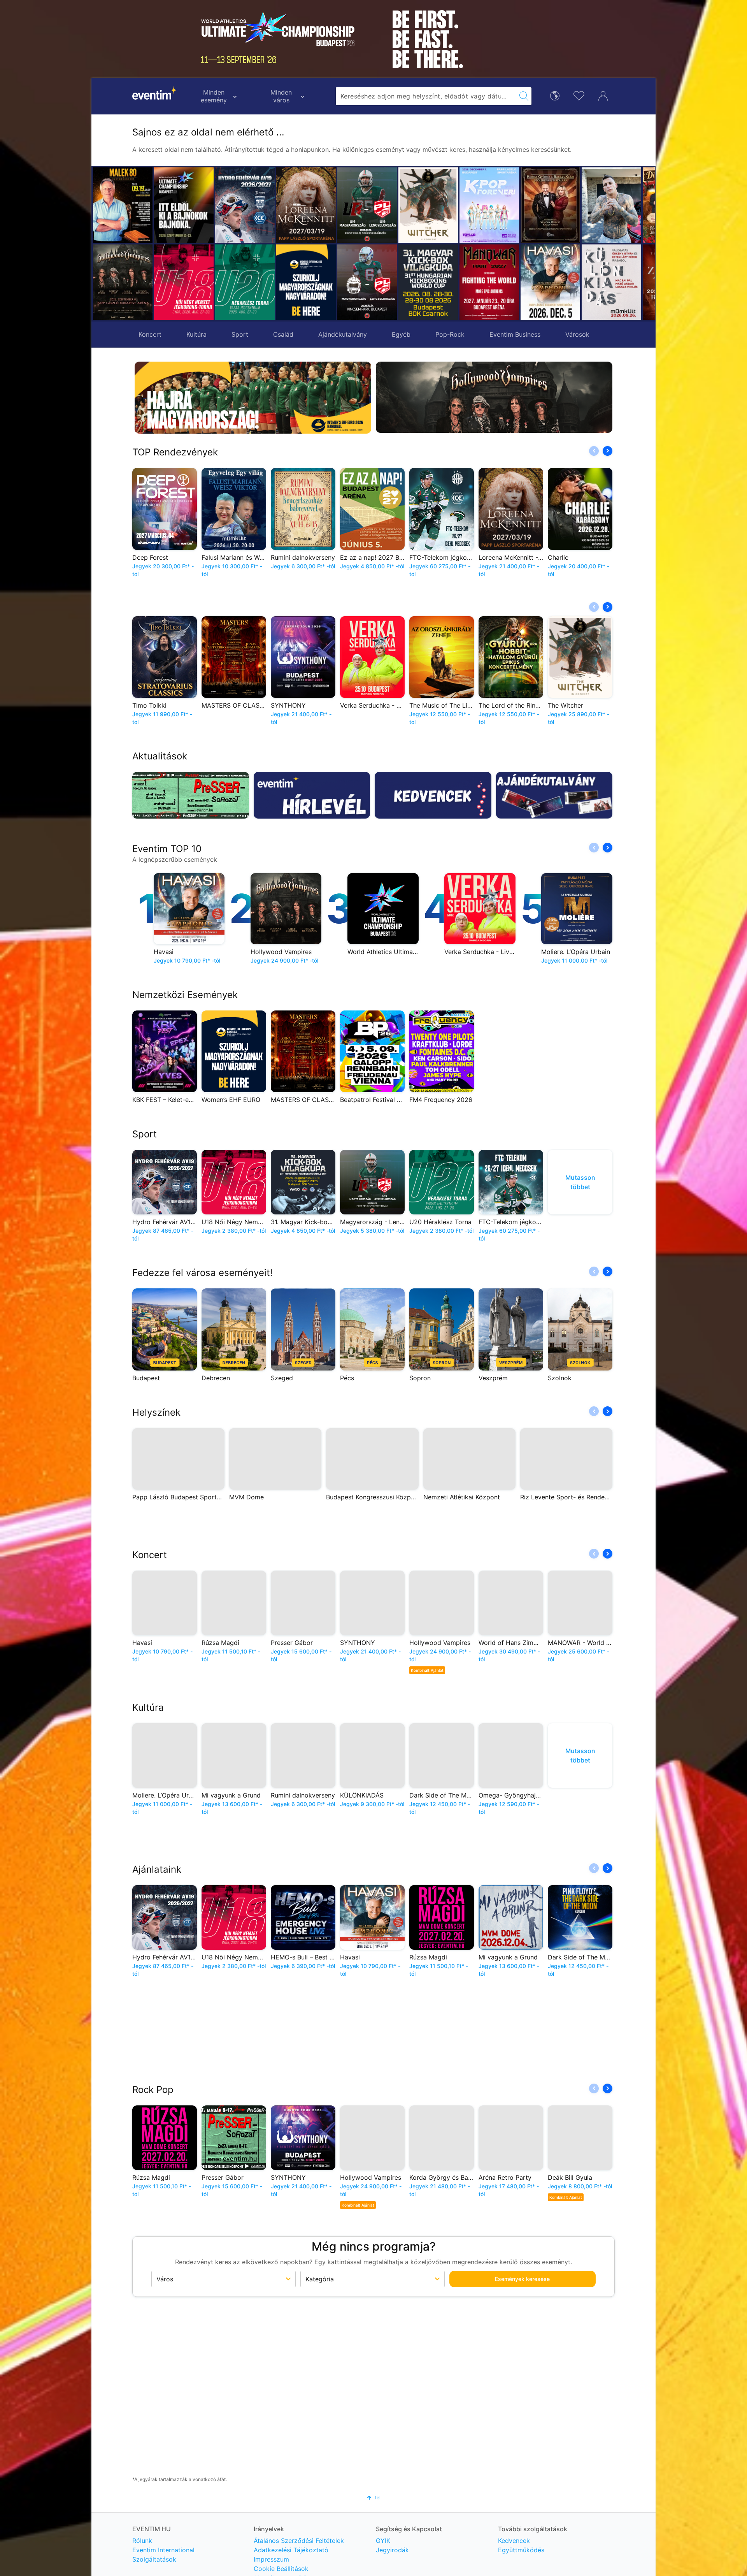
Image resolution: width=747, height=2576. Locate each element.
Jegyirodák (392, 2550)
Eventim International (163, 2550)
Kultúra (196, 334)
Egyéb (401, 334)
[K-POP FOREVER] (428, 205)
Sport (240, 334)
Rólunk (142, 2541)
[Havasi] (489, 282)
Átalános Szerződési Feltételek (299, 2541)
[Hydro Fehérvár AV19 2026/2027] (245, 205)
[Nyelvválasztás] (555, 95)
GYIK (383, 2541)
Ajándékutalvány (343, 334)
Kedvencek (514, 2541)
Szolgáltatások (154, 2559)
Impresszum (271, 2559)
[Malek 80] (123, 205)
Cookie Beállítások (281, 2569)
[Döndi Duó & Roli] (611, 205)
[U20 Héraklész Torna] (245, 282)
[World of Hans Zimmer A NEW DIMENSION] (611, 282)
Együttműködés (521, 2550)
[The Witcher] (367, 205)
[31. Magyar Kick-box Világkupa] (367, 282)
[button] (285, 244)
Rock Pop (153, 2090)
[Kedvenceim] (579, 95)
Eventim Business (515, 334)
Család (283, 334)
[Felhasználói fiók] (603, 95)
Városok (577, 334)
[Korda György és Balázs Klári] (489, 205)
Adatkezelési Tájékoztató (291, 2550)
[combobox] (426, 96)
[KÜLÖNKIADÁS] (550, 282)
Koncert (150, 334)
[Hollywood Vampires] (123, 282)
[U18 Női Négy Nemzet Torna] (184, 282)
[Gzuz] (550, 205)
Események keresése (522, 2279)
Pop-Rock (450, 334)
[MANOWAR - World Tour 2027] (428, 282)
